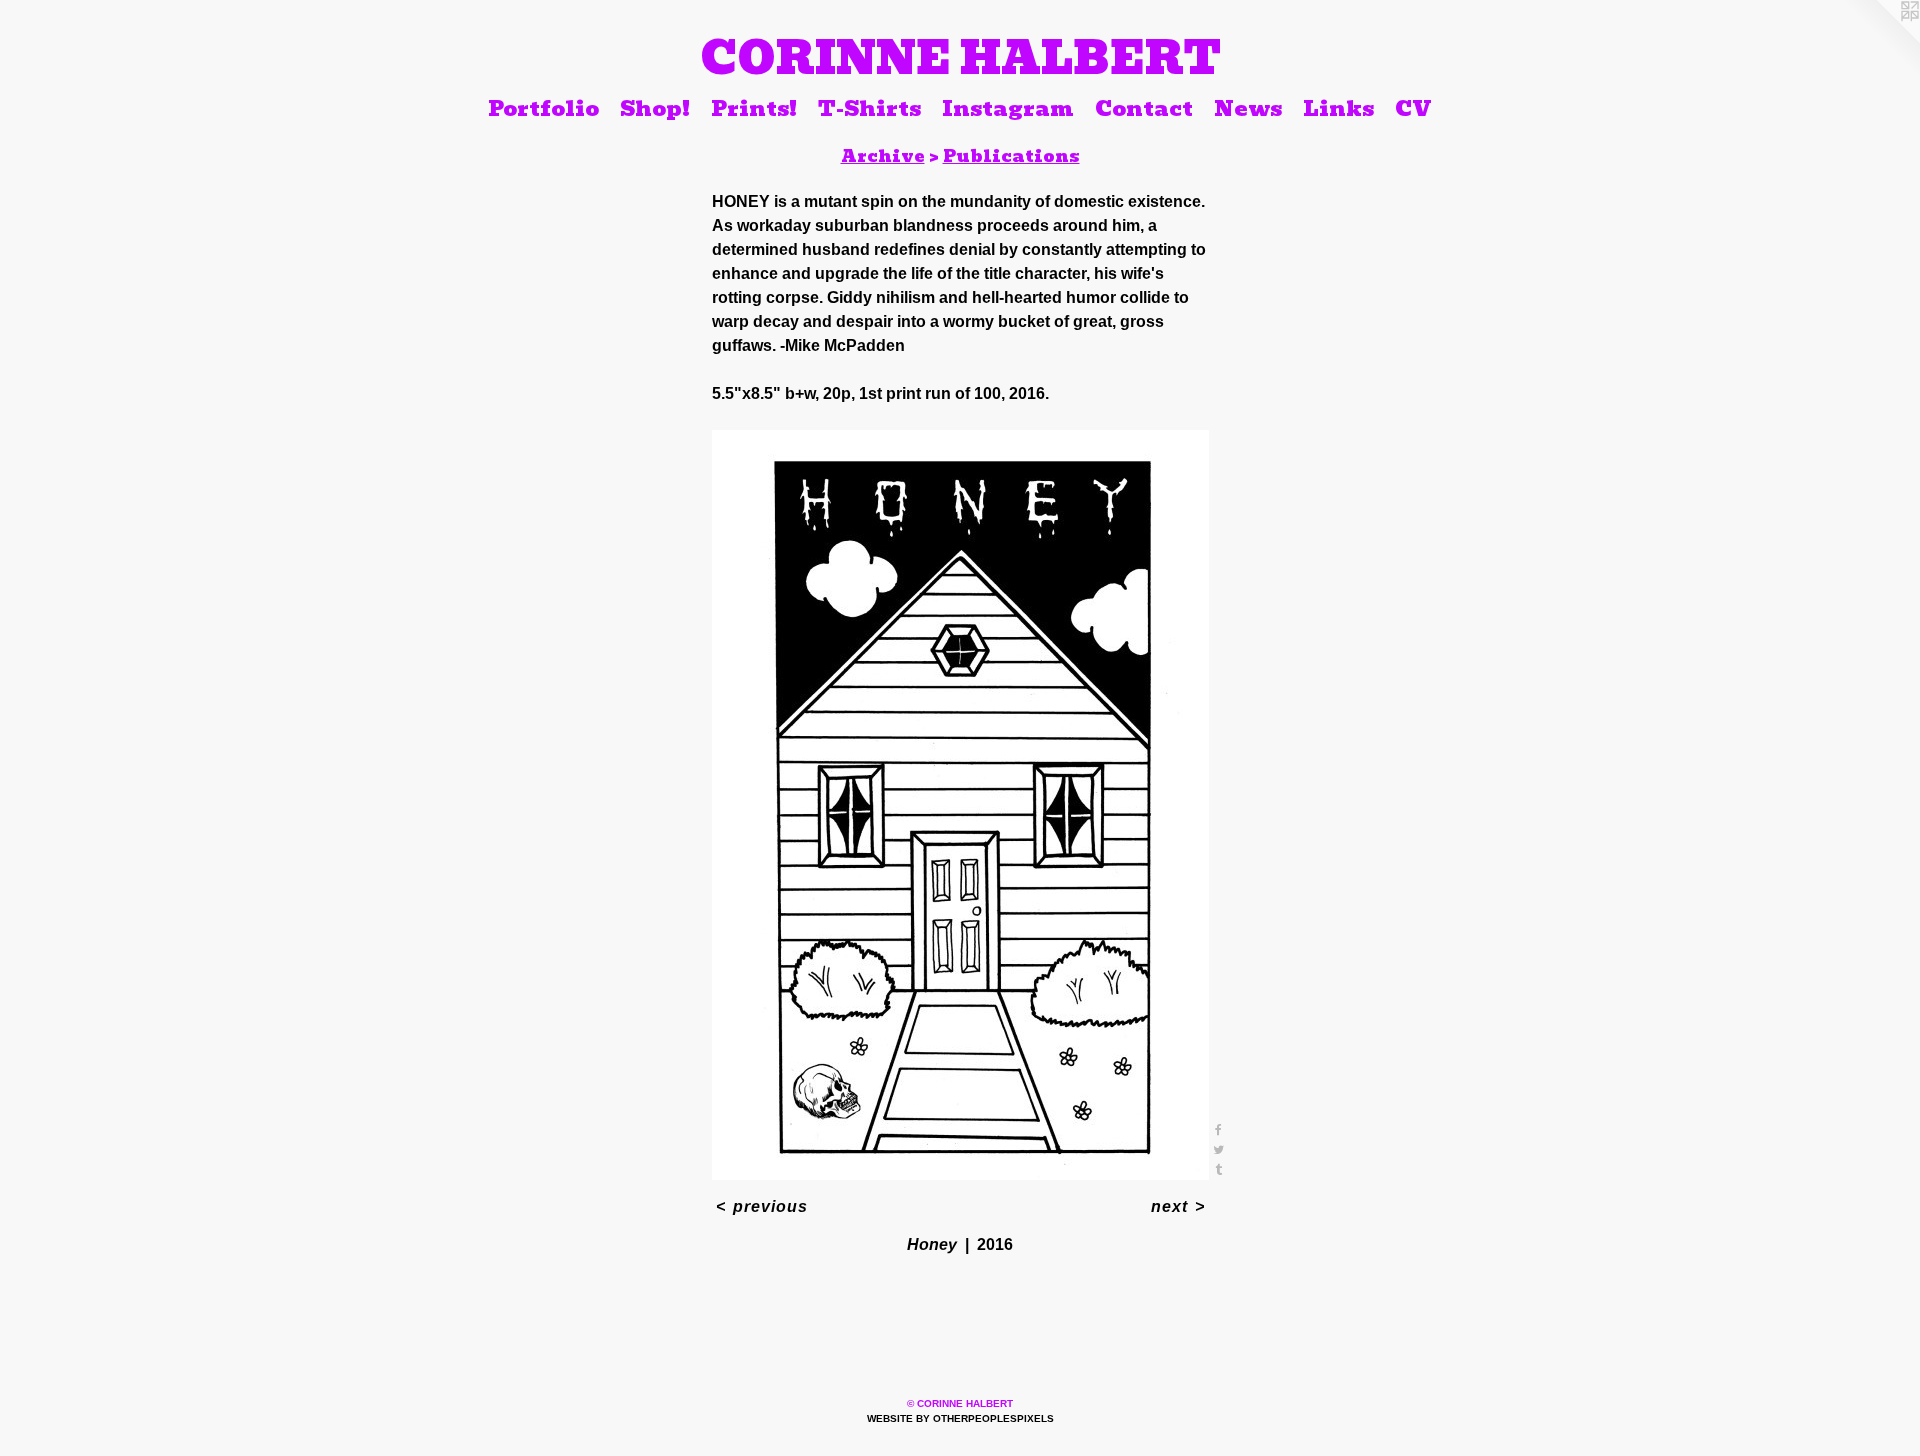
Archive (883, 156)
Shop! (655, 108)
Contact (1144, 108)
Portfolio (543, 108)
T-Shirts (869, 108)
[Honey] (960, 805)
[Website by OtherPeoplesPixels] (1880, 40)
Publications (1011, 156)
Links (1338, 108)
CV (1413, 108)
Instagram (1008, 108)
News (1248, 108)
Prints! (754, 108)
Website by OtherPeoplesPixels (960, 1418)
